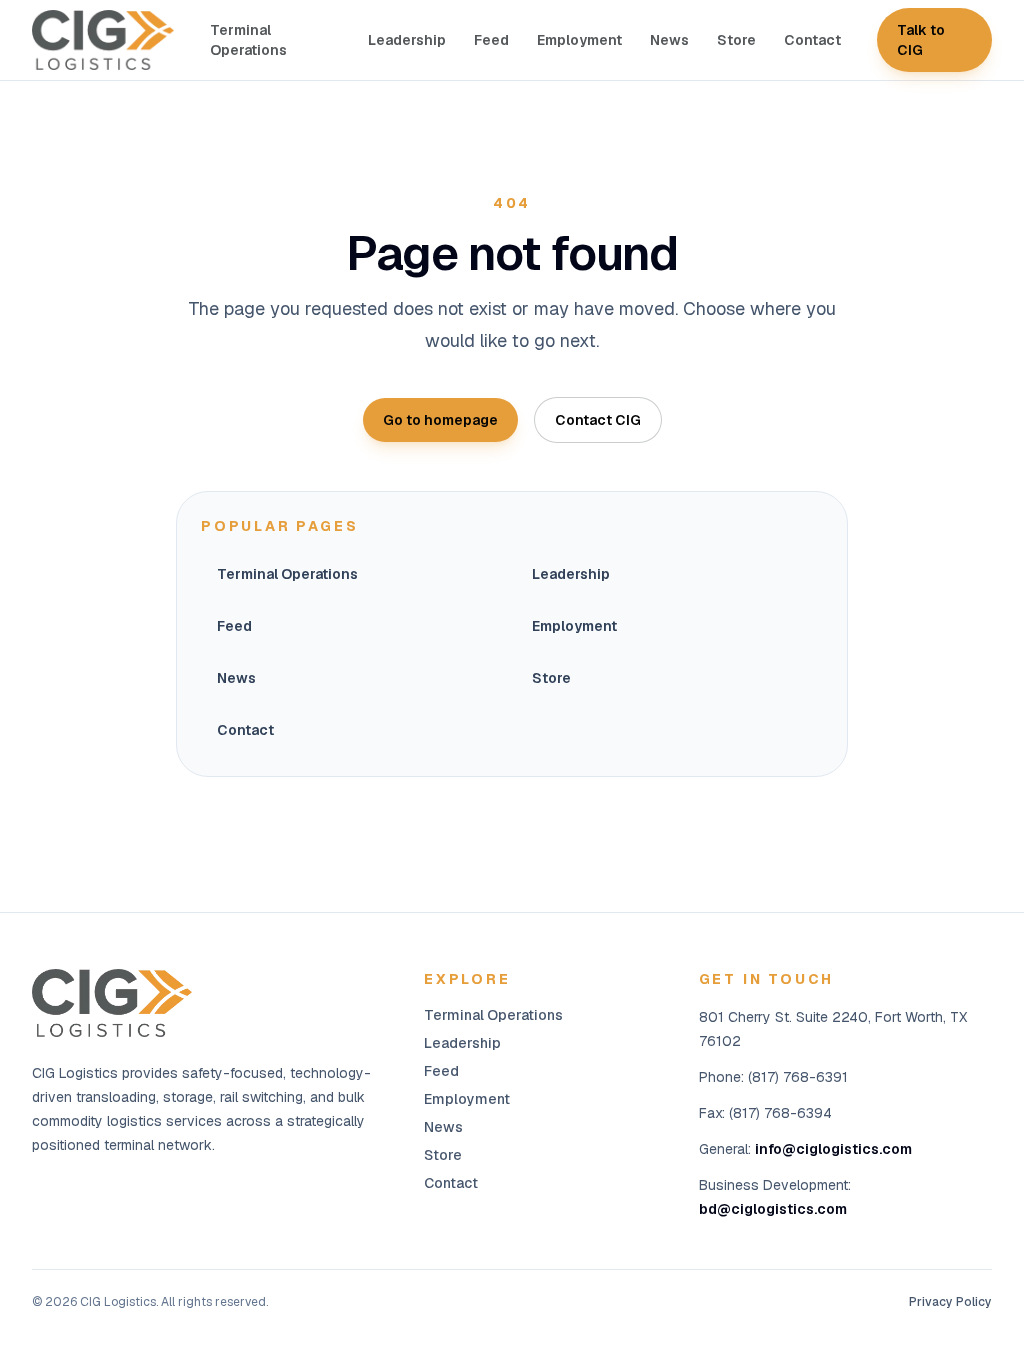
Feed (491, 40)
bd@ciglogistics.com (773, 1209)
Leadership (407, 40)
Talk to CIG (921, 40)
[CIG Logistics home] (103, 40)
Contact (812, 40)
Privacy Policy (950, 1302)
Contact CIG (598, 420)
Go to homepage (440, 420)
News (669, 40)
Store (736, 40)
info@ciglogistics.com (833, 1149)
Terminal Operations (248, 40)
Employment (579, 40)
